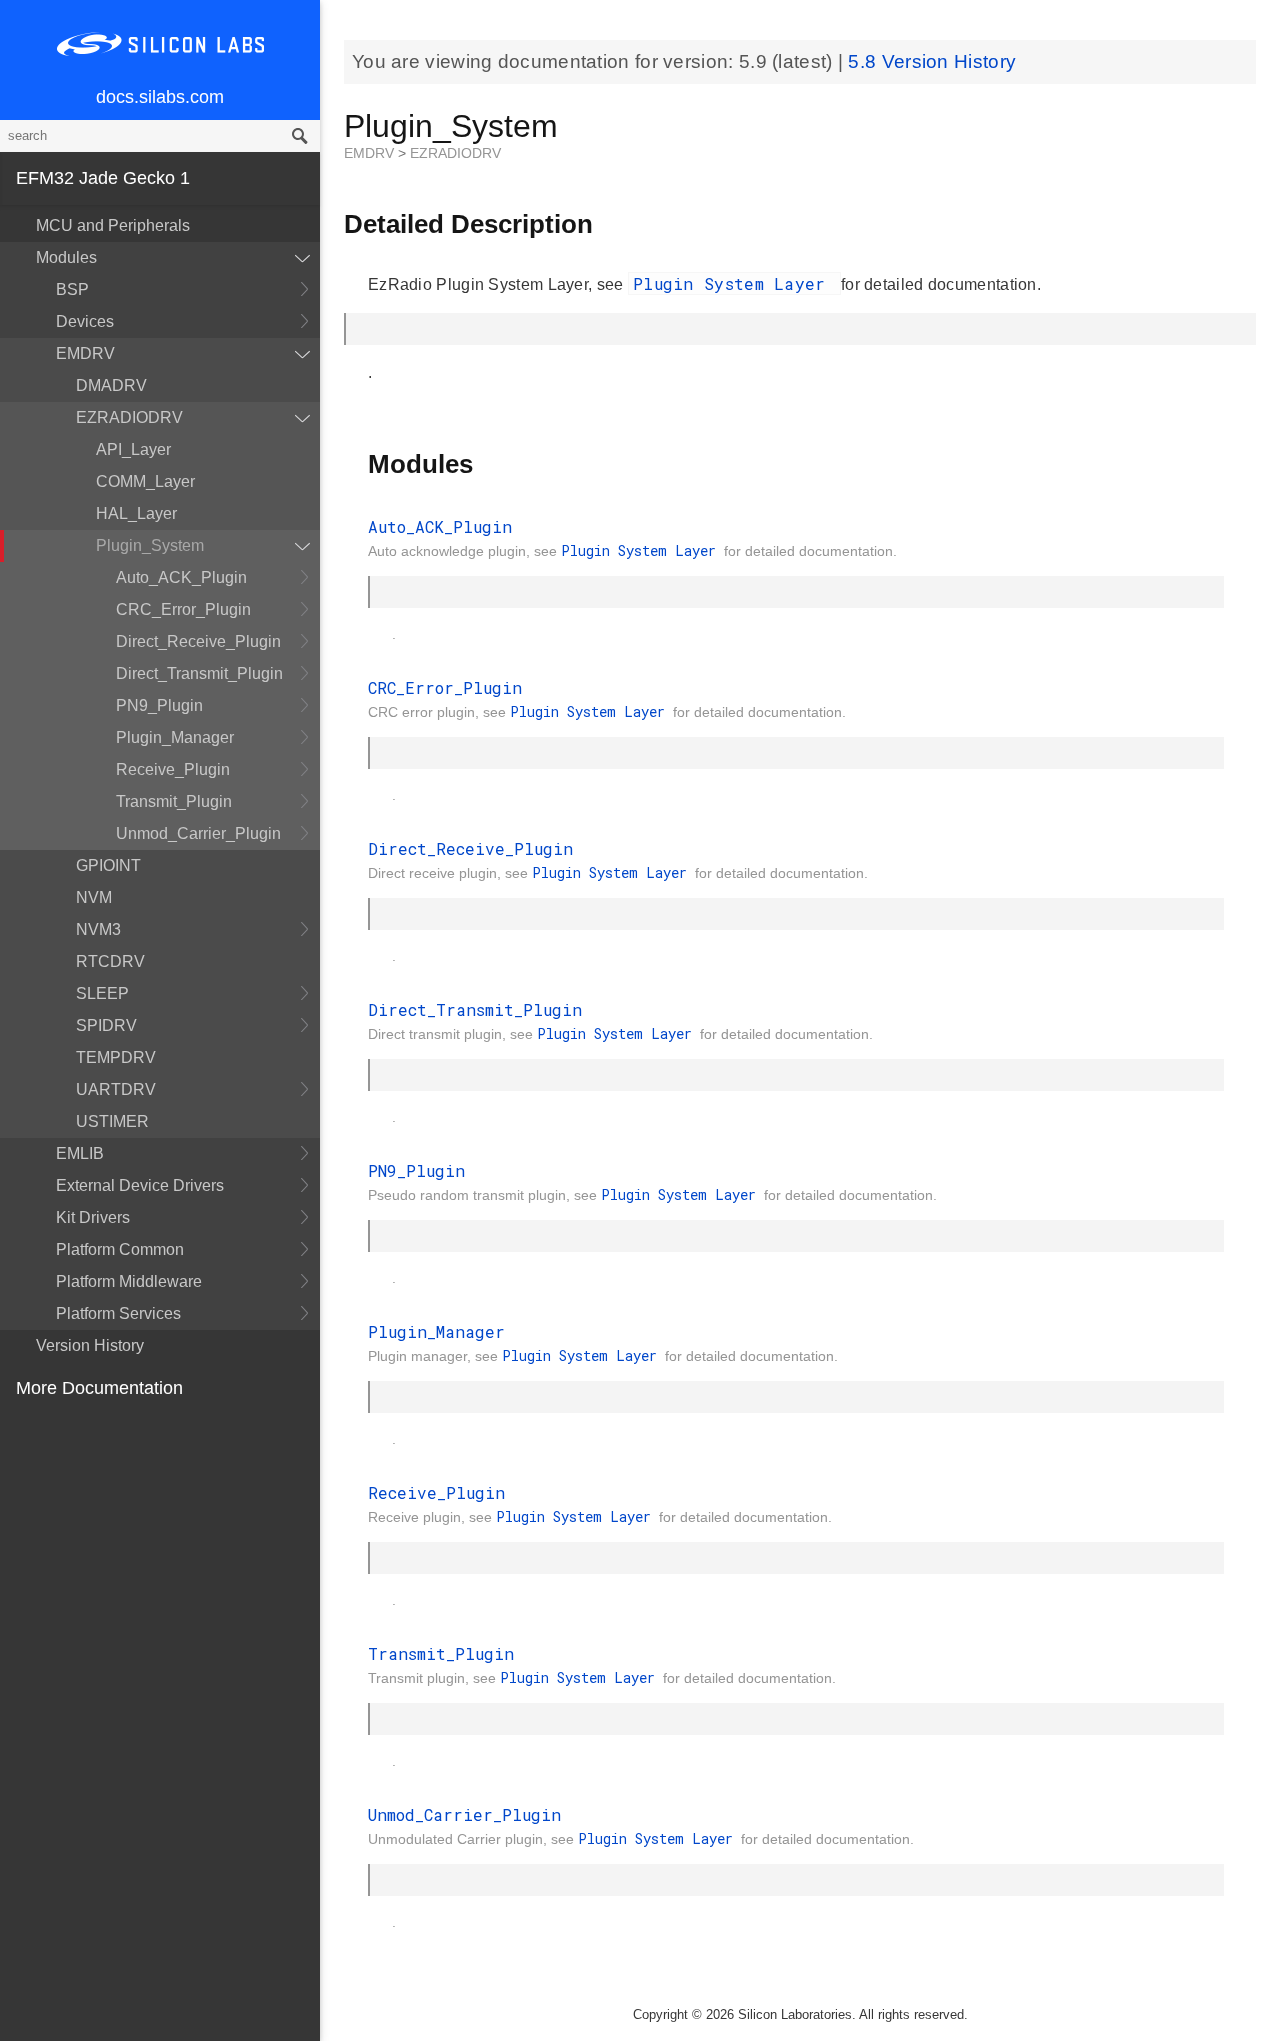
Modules (66, 257)
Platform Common (120, 1249)
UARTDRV (116, 1089)
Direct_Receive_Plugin (198, 641)
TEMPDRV (116, 1057)
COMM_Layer (145, 481)
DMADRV (111, 385)
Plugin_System (150, 545)
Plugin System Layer (734, 283)
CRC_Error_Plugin (183, 609)
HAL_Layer (136, 513)
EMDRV (85, 353)
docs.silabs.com (160, 97)
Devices (85, 321)
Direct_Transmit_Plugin (199, 673)
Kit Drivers (93, 1217)
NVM (94, 897)
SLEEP (102, 993)
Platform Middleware (129, 1281)
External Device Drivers (140, 1185)
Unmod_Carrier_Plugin (198, 833)
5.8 (864, 61)
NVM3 (98, 929)
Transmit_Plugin (174, 801)
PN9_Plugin (159, 705)
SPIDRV (106, 1025)
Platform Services (118, 1313)
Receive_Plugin (173, 769)
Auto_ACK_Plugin (181, 577)
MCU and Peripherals (113, 225)
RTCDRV (110, 961)
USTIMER (112, 1121)
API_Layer (133, 449)
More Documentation (99, 1388)
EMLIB (80, 1153)
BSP (72, 289)
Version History (90, 1345)
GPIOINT (108, 865)
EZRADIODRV (129, 417)
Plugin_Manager (175, 737)
